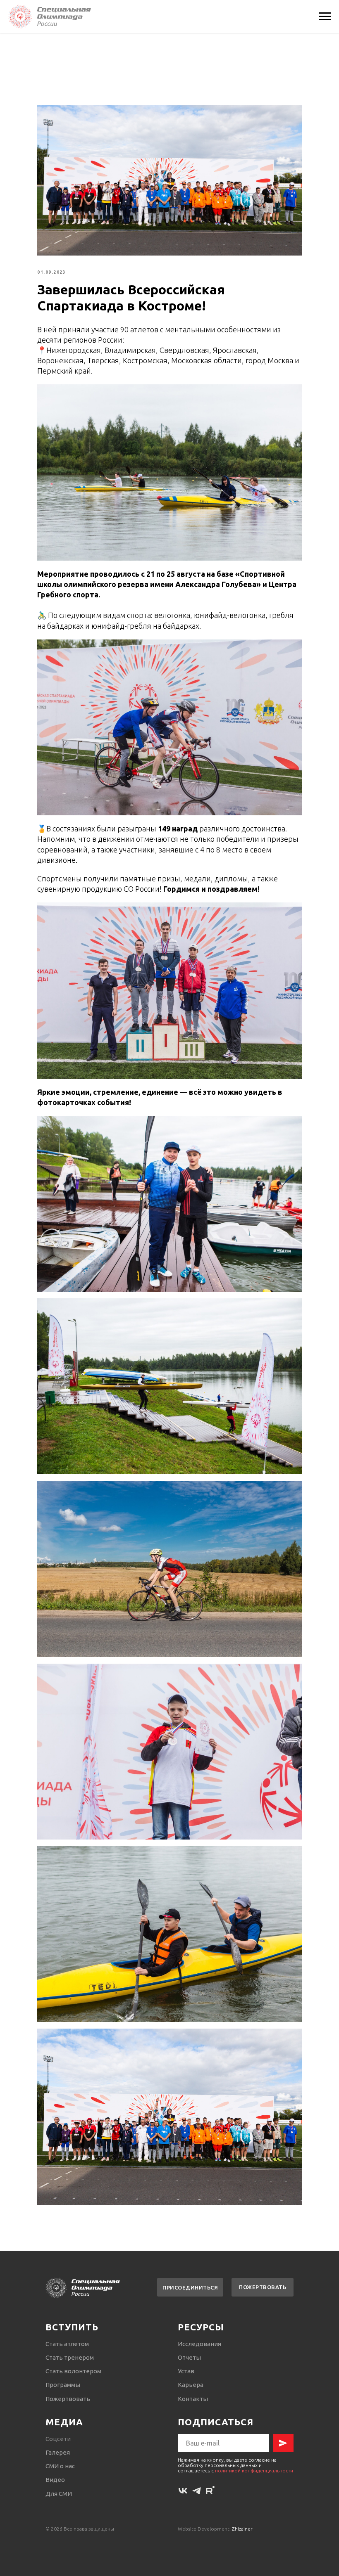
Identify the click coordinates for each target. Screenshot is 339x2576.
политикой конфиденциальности (254, 2471)
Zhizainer (242, 2529)
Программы (63, 2385)
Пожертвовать (68, 2399)
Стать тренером (70, 2357)
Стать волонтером (73, 2371)
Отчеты (189, 2357)
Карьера (191, 2385)
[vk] (183, 2491)
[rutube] (210, 2491)
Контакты (193, 2399)
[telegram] (197, 2491)
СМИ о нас (60, 2466)
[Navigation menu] (325, 17)
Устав (186, 2371)
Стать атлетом (67, 2344)
